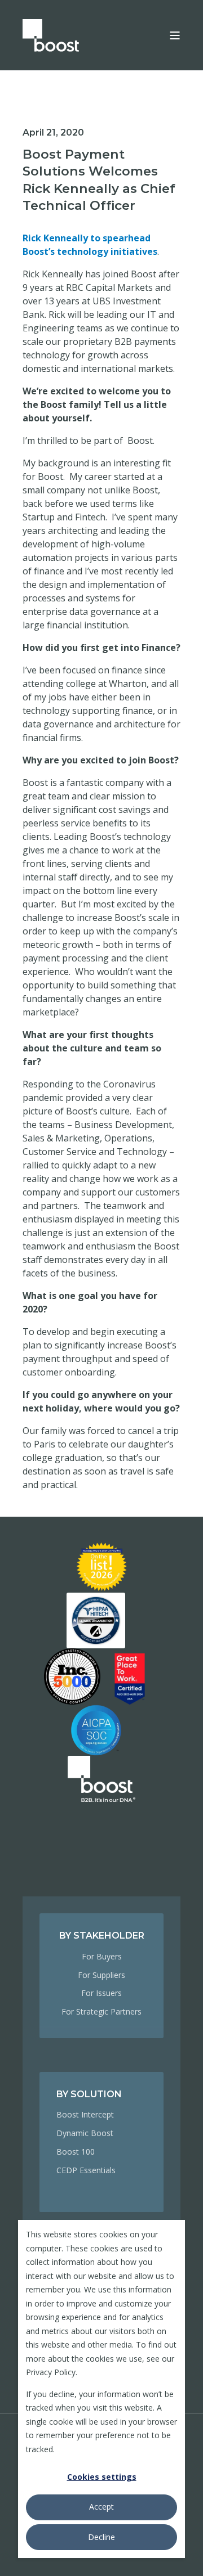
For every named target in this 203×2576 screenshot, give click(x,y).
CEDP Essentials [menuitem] (86, 2170)
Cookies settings (102, 2477)
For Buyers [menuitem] (102, 1956)
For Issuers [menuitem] (101, 1993)
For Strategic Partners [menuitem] (101, 2011)
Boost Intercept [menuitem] (85, 2114)
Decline (101, 2537)
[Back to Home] (51, 35)
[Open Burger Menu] (175, 35)
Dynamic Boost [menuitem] (85, 2133)
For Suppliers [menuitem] (101, 1975)
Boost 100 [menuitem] (76, 2152)
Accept (101, 2507)
